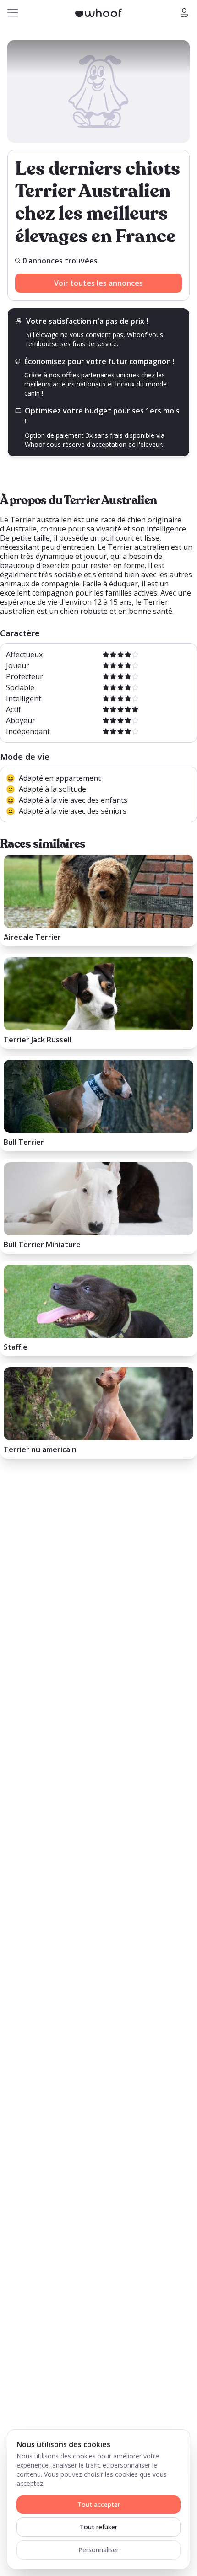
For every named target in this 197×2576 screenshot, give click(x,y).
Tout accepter (99, 2504)
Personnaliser (98, 2550)
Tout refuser (98, 2527)
